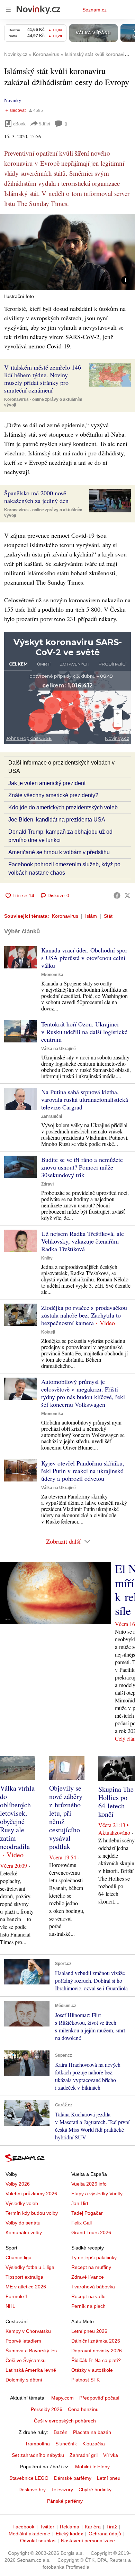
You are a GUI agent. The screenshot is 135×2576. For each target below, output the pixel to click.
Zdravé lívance (88, 2277)
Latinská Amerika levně (31, 2370)
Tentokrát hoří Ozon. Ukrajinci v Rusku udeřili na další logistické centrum (84, 1032)
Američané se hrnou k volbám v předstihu (59, 852)
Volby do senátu (23, 2223)
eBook (19, 123)
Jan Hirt (80, 2203)
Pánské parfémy (65, 2501)
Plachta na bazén (92, 2432)
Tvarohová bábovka (93, 2287)
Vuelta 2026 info (89, 2184)
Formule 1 (17, 2296)
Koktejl (48, 1332)
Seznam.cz (94, 10)
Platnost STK (85, 2380)
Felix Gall (82, 2223)
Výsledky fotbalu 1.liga (30, 2267)
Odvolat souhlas (38, 2541)
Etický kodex (69, 2534)
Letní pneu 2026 (89, 2331)
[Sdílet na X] (127, 895)
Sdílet (44, 123)
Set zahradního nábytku (38, 2455)
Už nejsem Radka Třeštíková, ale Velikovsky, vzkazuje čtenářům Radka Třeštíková (83, 1241)
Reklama (70, 2527)
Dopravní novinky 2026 (97, 2351)
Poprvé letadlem (23, 2341)
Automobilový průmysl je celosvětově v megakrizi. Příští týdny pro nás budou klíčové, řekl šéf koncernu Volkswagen (83, 1393)
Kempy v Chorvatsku (28, 2331)
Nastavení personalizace (88, 2541)
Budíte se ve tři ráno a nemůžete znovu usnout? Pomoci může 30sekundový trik (82, 1167)
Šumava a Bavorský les (31, 2351)
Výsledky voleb (22, 2203)
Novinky (13, 100)
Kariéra (93, 2527)
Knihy (47, 1258)
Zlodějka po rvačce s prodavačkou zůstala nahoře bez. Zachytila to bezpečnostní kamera (84, 1315)
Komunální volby (24, 2232)
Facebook (23, 2527)
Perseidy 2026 (47, 2409)
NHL (10, 2306)
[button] (67, 252)
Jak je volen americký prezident (47, 783)
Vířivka (111, 2455)
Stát (108, 916)
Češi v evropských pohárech (65, 2421)
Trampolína (37, 2444)
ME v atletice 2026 (26, 2287)
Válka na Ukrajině (58, 1049)
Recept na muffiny (91, 2267)
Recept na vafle (88, 2296)
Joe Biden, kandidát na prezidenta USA (57, 820)
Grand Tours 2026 (91, 2232)
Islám (91, 916)
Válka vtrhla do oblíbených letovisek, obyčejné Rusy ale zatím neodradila (17, 1817)
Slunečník (66, 2444)
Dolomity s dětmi (24, 2380)
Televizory (62, 2490)
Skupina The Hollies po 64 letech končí (116, 1802)
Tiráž (112, 2527)
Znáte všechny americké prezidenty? (53, 795)
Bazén (61, 2432)
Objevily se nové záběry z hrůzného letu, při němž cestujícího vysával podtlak (66, 1817)
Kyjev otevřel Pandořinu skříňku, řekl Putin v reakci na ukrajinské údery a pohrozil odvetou (83, 1471)
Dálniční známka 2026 (96, 2341)
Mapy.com (62, 2398)
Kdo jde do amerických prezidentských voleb (63, 807)
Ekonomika (52, 975)
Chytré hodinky (95, 2490)
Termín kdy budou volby (32, 2213)
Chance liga (19, 2257)
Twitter (47, 2527)
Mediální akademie (29, 2534)
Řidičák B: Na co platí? (96, 2360)
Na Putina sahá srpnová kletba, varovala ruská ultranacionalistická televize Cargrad (85, 1099)
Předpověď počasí (99, 2398)
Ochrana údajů (105, 2534)
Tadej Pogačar (87, 2213)
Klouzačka (94, 2444)
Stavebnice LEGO (29, 2478)
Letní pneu (109, 2478)
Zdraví (47, 1184)
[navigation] (8, 10)
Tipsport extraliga (24, 2277)
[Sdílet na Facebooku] (117, 895)
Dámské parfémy (73, 2478)
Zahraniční (52, 1116)
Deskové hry (32, 2490)
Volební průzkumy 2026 (31, 2194)
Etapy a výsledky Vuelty (97, 2194)
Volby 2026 (18, 2184)
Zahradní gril (84, 2455)
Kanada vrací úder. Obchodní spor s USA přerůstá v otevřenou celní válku (84, 958)
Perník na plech (88, 2306)
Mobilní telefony (92, 2467)
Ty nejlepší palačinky (94, 2257)
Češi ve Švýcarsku (26, 2360)
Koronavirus (65, 916)
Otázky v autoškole (92, 2370)
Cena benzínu (83, 2409)
